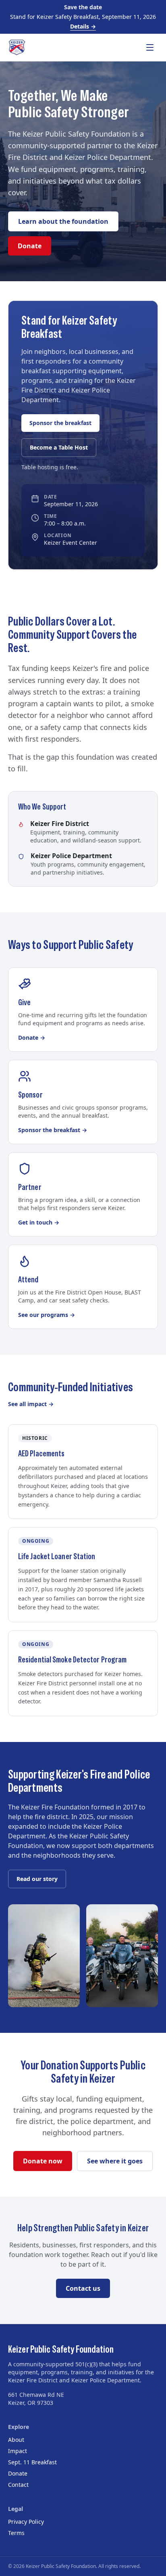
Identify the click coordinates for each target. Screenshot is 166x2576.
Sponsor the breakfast (60, 423)
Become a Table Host (59, 447)
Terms (16, 2533)
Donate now (43, 2161)
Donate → (32, 1038)
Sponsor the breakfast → (53, 1130)
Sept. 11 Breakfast (32, 2462)
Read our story (37, 1879)
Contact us (83, 2288)
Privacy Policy (26, 2522)
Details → (83, 26)
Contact (18, 2485)
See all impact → (31, 1404)
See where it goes (115, 2161)
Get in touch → (39, 1222)
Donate (30, 246)
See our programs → (47, 1315)
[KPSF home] (17, 47)
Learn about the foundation (63, 221)
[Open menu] (150, 47)
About (16, 2440)
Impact (18, 2451)
